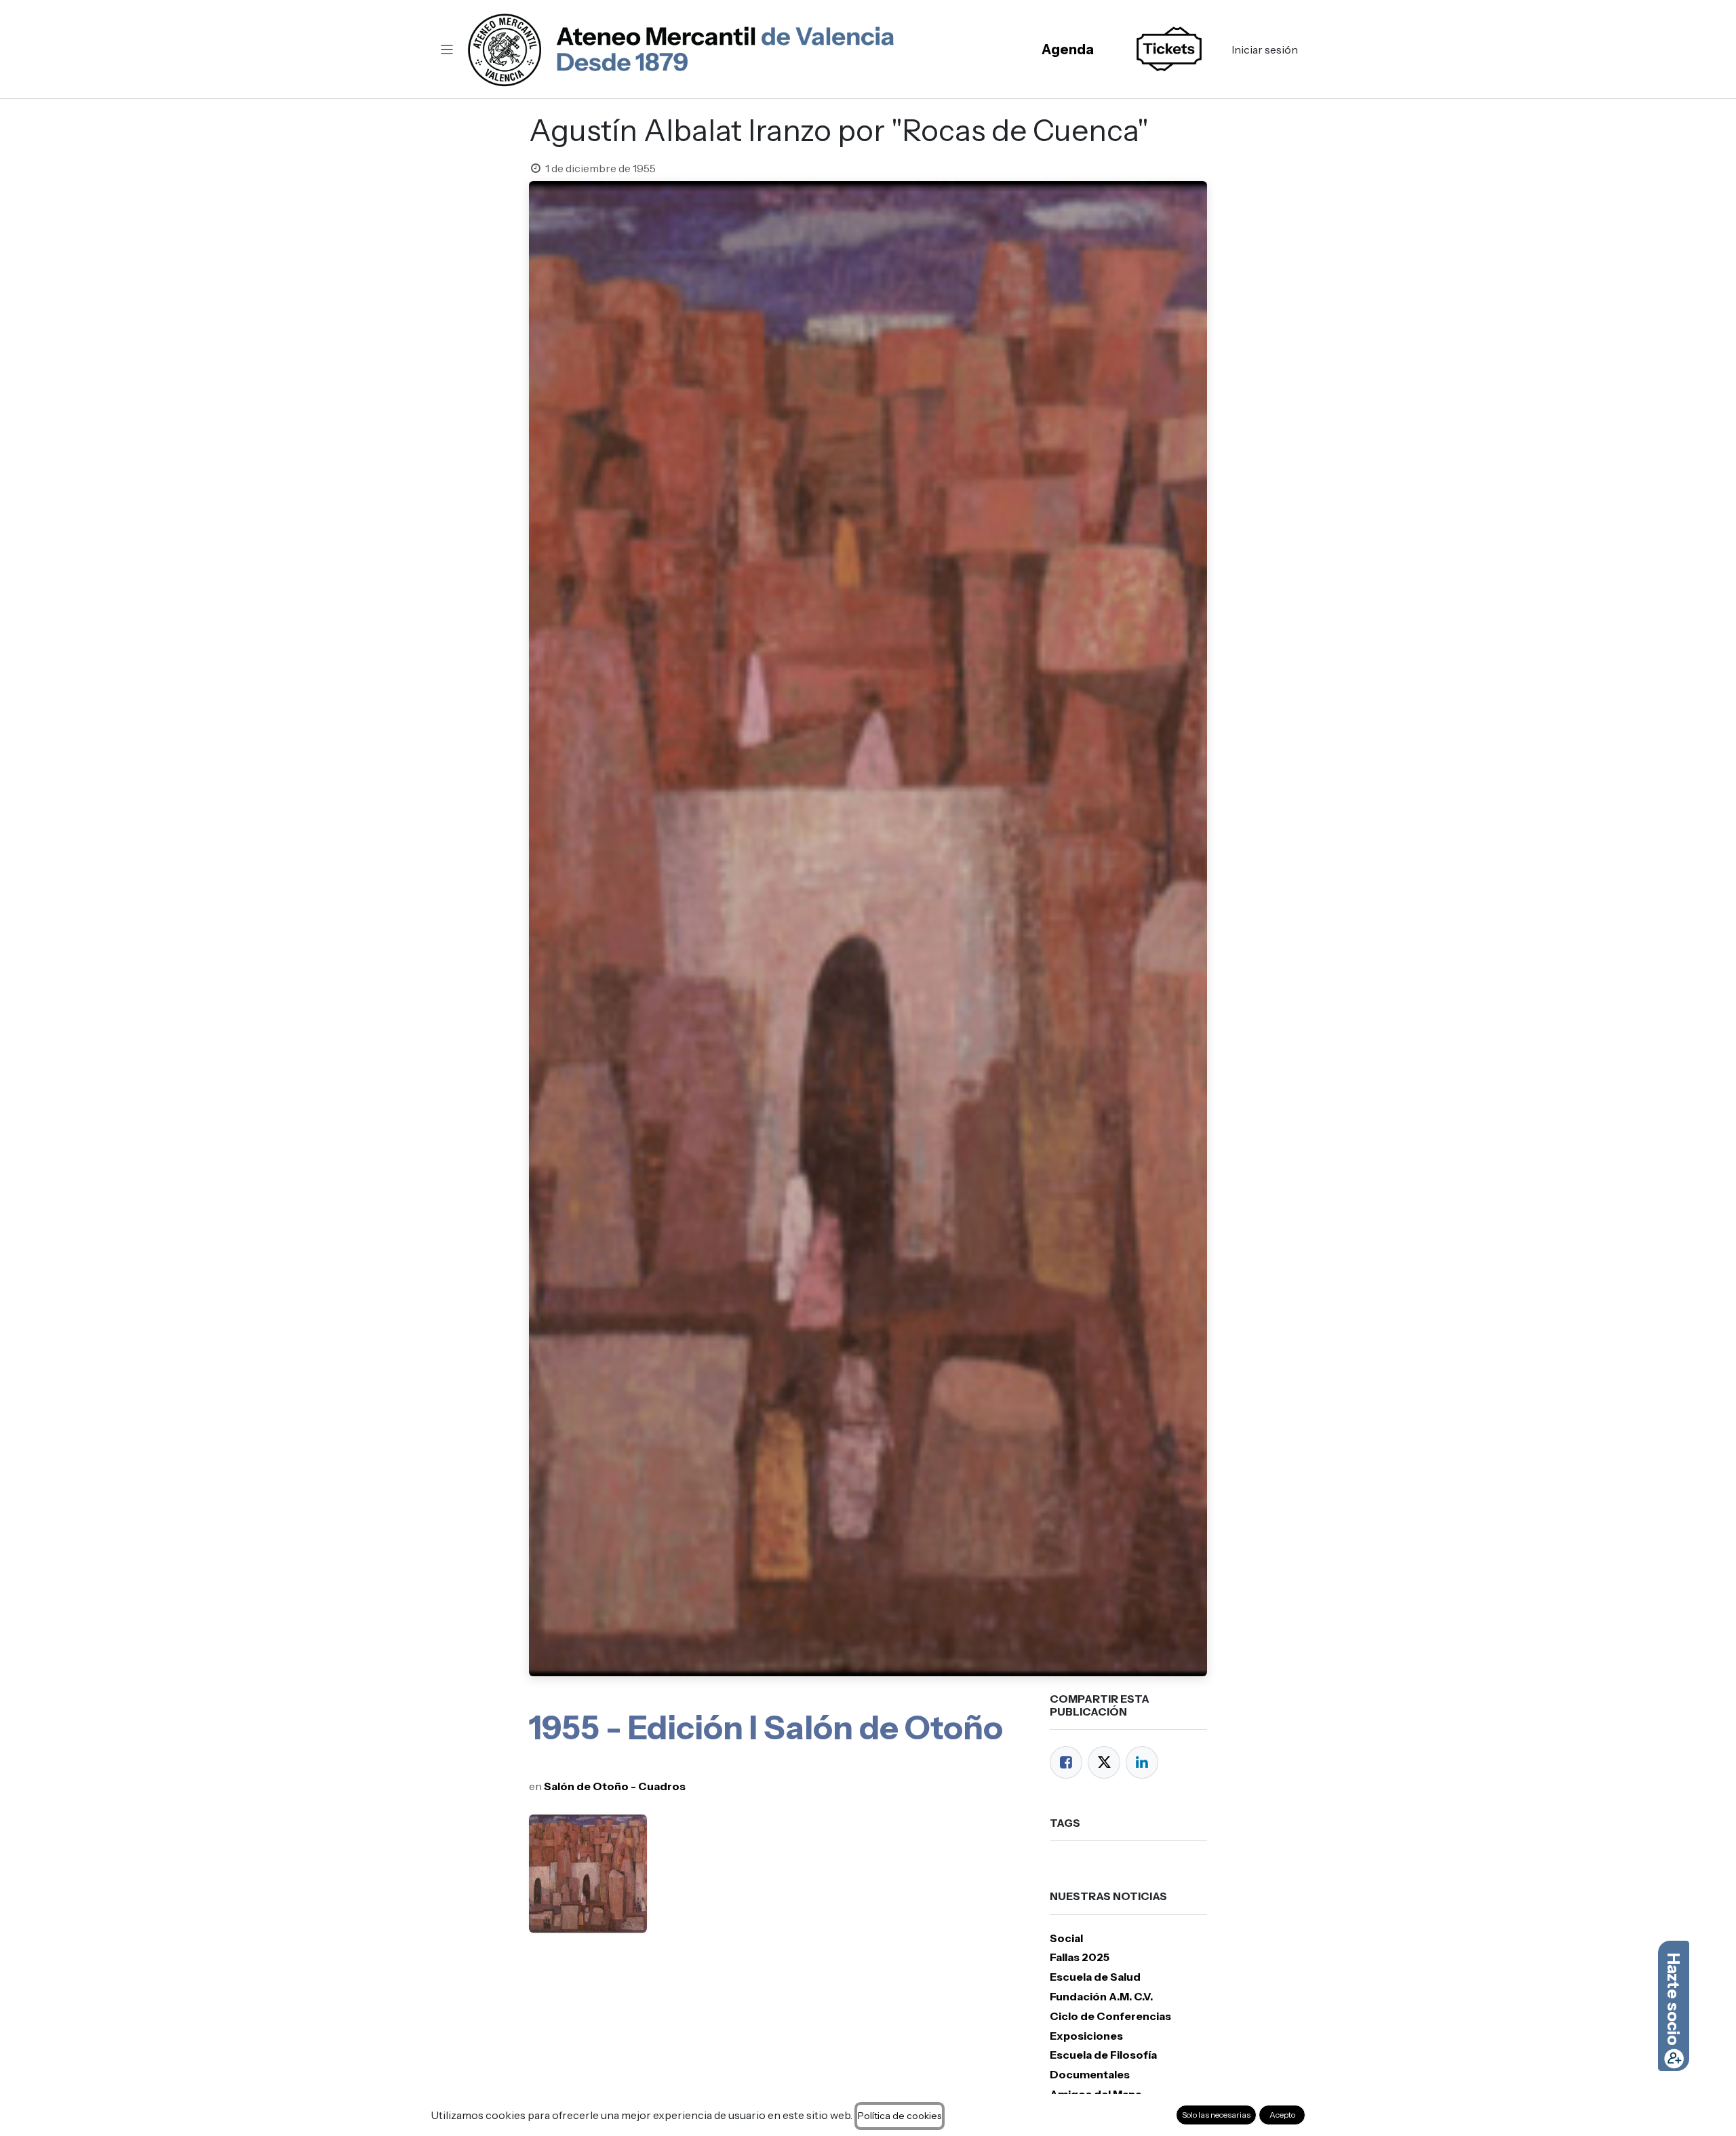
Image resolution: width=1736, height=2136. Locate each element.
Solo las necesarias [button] (1216, 2115)
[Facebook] (1066, 1762)
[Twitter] (1104, 1762)
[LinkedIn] (1142, 1762)
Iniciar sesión (1265, 50)
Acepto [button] (1282, 2115)
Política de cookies (900, 2116)
